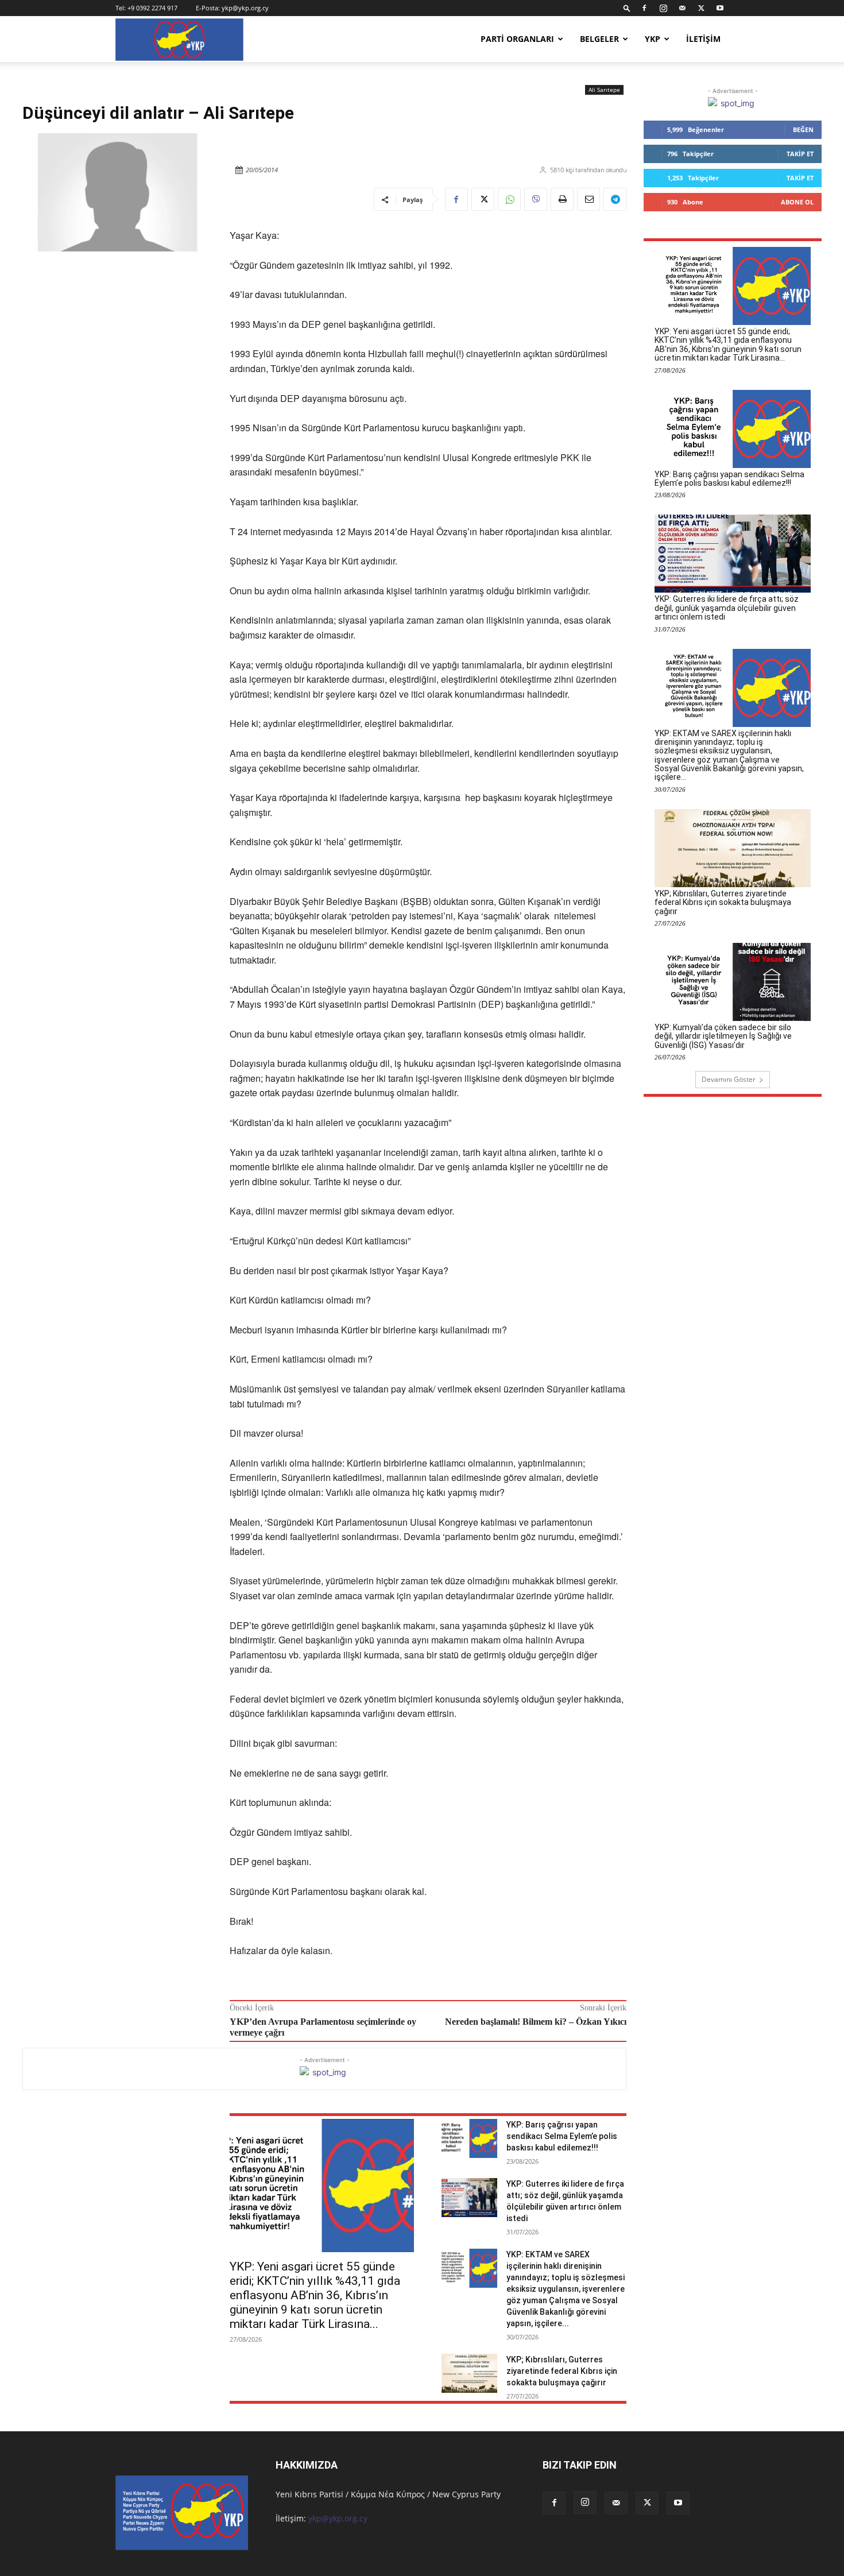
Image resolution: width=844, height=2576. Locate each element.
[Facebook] (644, 8)
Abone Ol (797, 202)
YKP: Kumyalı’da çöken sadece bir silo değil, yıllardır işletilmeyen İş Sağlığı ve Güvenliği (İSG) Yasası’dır (723, 1036)
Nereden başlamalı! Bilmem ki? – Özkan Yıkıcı (536, 2022)
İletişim (703, 39)
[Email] (589, 199)
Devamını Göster (729, 1079)
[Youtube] (720, 8)
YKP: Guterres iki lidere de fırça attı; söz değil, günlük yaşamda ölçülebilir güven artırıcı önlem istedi (727, 608)
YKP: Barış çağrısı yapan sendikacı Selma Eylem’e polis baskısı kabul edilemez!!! (562, 2136)
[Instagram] (663, 8)
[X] (701, 8)
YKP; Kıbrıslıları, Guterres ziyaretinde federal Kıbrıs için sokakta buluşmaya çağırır (562, 2371)
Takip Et (800, 154)
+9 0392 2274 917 (152, 8)
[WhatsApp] (509, 199)
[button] (627, 8)
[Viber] (536, 199)
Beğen (803, 129)
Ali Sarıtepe (604, 90)
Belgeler (599, 39)
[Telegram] (615, 199)
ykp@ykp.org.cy (245, 8)
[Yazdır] (562, 199)
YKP (653, 39)
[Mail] (682, 8)
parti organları (517, 39)
